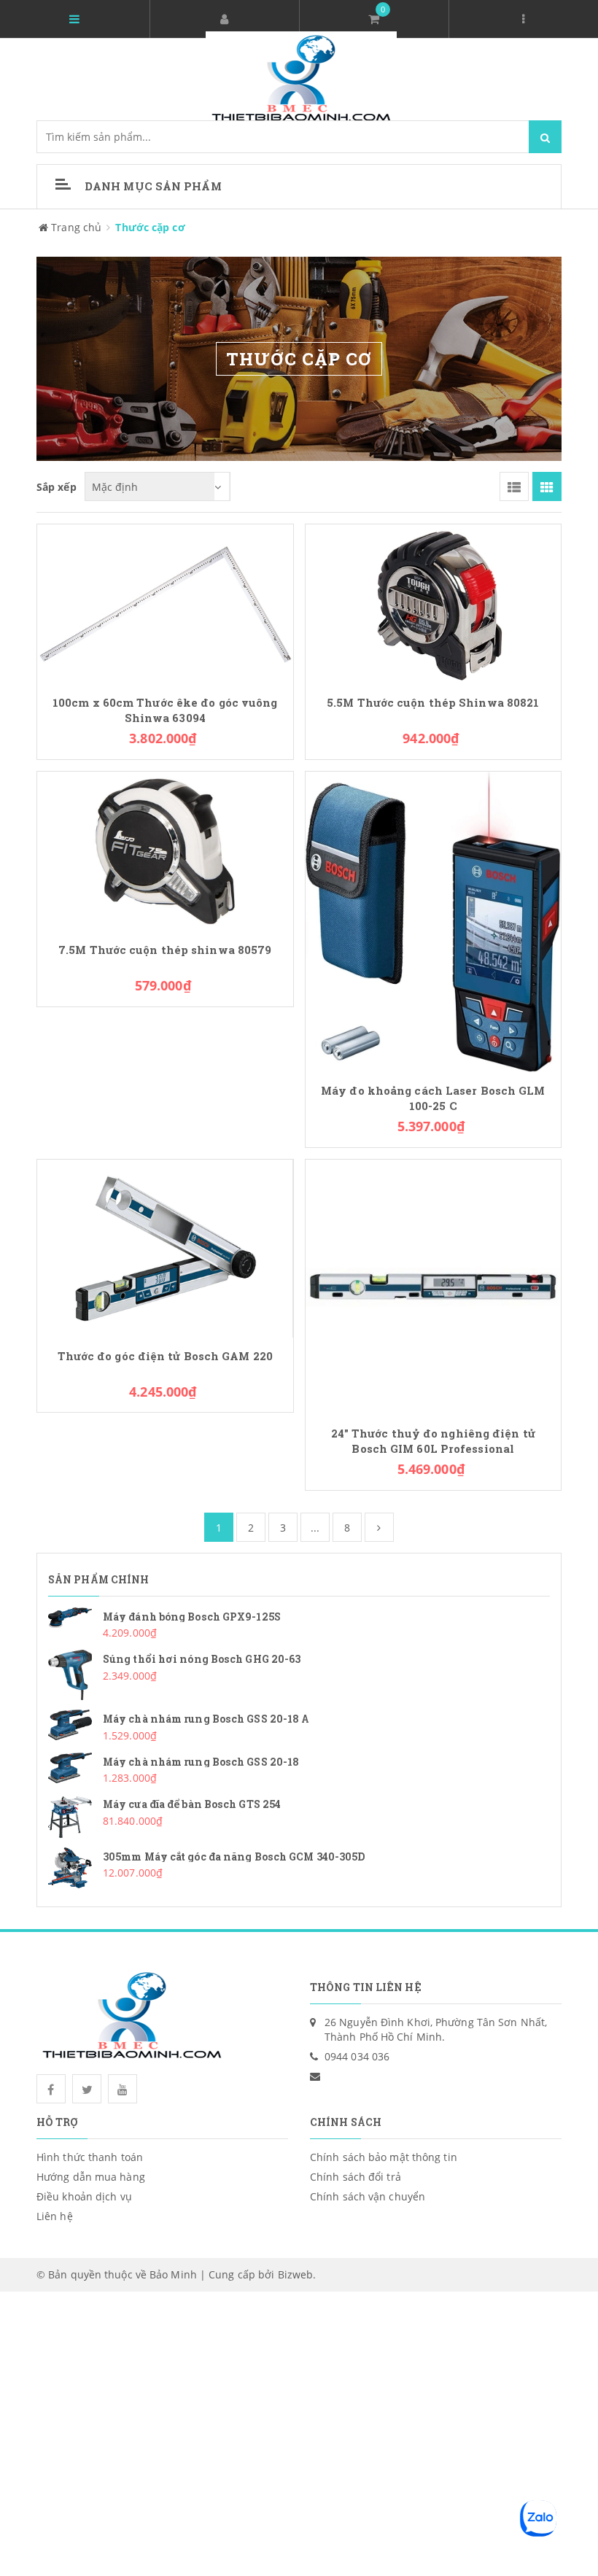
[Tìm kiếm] (545, 137)
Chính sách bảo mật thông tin (384, 2157)
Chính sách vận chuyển (368, 2196)
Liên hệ (55, 2216)
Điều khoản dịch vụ (84, 2196)
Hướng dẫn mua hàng (91, 2177)
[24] (434, 1286)
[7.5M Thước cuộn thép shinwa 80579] (165, 850)
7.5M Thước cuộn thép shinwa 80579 (165, 950)
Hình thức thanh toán (90, 2157)
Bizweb (296, 2274)
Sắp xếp (57, 487)
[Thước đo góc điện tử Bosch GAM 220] (165, 1248)
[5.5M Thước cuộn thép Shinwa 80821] (434, 603)
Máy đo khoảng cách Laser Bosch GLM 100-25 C (433, 1098)
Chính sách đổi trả (356, 2177)
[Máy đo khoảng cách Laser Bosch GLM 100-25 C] (433, 921)
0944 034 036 (357, 2056)
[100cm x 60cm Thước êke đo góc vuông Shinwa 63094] (165, 603)
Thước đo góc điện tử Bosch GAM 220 (165, 1356)
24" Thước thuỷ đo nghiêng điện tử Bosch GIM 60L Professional (433, 1441)
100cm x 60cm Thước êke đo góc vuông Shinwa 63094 (165, 710)
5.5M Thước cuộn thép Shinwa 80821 (433, 703)
